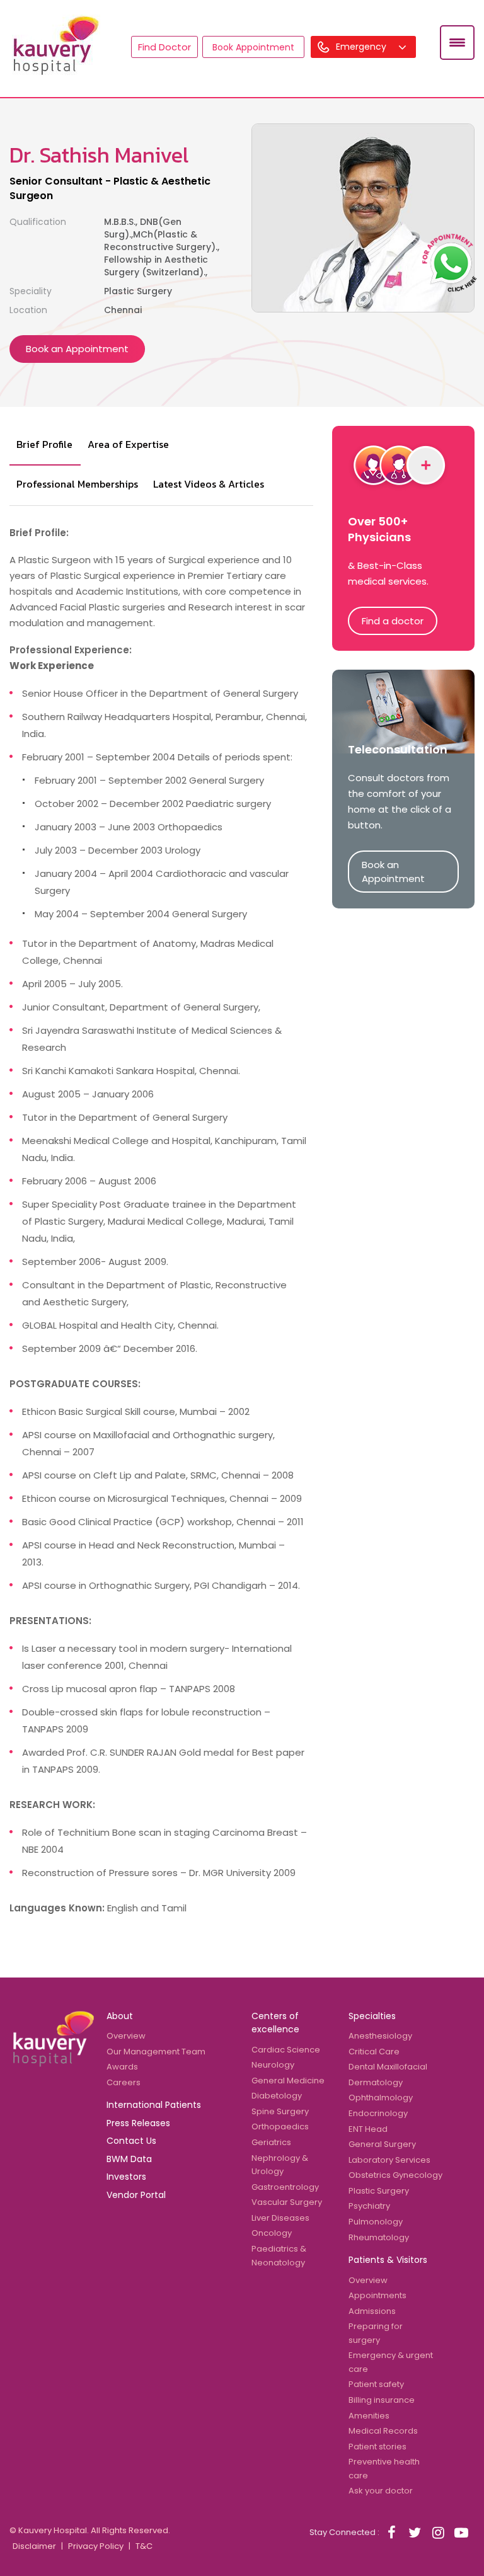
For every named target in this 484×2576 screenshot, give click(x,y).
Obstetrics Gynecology (395, 2175)
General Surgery (382, 2144)
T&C (144, 2546)
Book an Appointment (77, 349)
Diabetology (277, 2096)
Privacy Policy (96, 2546)
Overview (126, 2036)
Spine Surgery (280, 2111)
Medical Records (383, 2431)
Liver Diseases (280, 2218)
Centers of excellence (275, 2023)
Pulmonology (376, 2222)
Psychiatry (369, 2206)
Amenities (369, 2416)
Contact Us (131, 2141)
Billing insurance (382, 2400)
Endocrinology (378, 2113)
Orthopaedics (280, 2127)
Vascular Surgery (287, 2202)
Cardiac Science (286, 2050)
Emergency (362, 47)
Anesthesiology (380, 2036)
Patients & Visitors (388, 2260)
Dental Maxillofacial (388, 2067)
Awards (122, 2067)
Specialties (372, 2016)
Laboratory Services (389, 2160)
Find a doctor (393, 621)
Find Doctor (164, 47)
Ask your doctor (381, 2491)
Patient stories (377, 2447)
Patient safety (376, 2384)
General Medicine (288, 2081)
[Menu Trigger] (457, 43)
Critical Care (374, 2052)
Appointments (377, 2295)
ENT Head (368, 2129)
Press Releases (138, 2123)
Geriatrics (271, 2142)
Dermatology (376, 2082)
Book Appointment (253, 47)
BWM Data (129, 2159)
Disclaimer (34, 2546)
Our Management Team (156, 2052)
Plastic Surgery (379, 2191)
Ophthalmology (381, 2098)
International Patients (154, 2105)
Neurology (273, 2065)
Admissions (372, 2311)
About (120, 2016)
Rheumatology (379, 2237)
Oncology (272, 2233)
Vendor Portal (136, 2195)
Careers (124, 2082)
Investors (126, 2177)
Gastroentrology (285, 2187)
